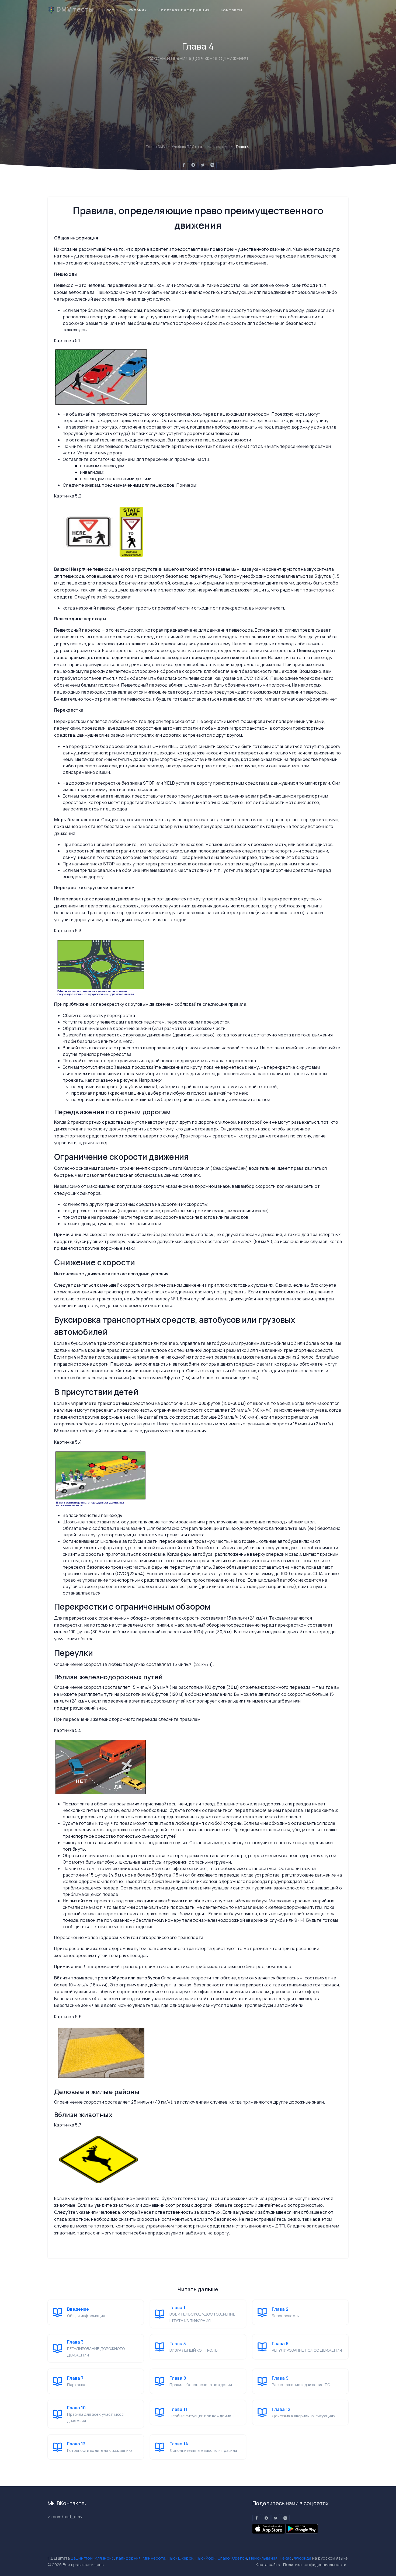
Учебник (138, 10)
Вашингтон (82, 2558)
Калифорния (128, 2558)
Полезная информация (184, 10)
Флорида (303, 2558)
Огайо (224, 2558)
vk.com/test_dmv (65, 2517)
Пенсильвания (263, 2558)
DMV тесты (75, 9)
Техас (286, 2558)
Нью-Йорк (206, 2558)
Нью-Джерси (181, 2558)
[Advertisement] (198, 103)
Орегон (240, 2558)
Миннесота (154, 2558)
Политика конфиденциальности (315, 2565)
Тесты (111, 10)
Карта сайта (268, 2565)
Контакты (232, 10)
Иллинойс (104, 2558)
